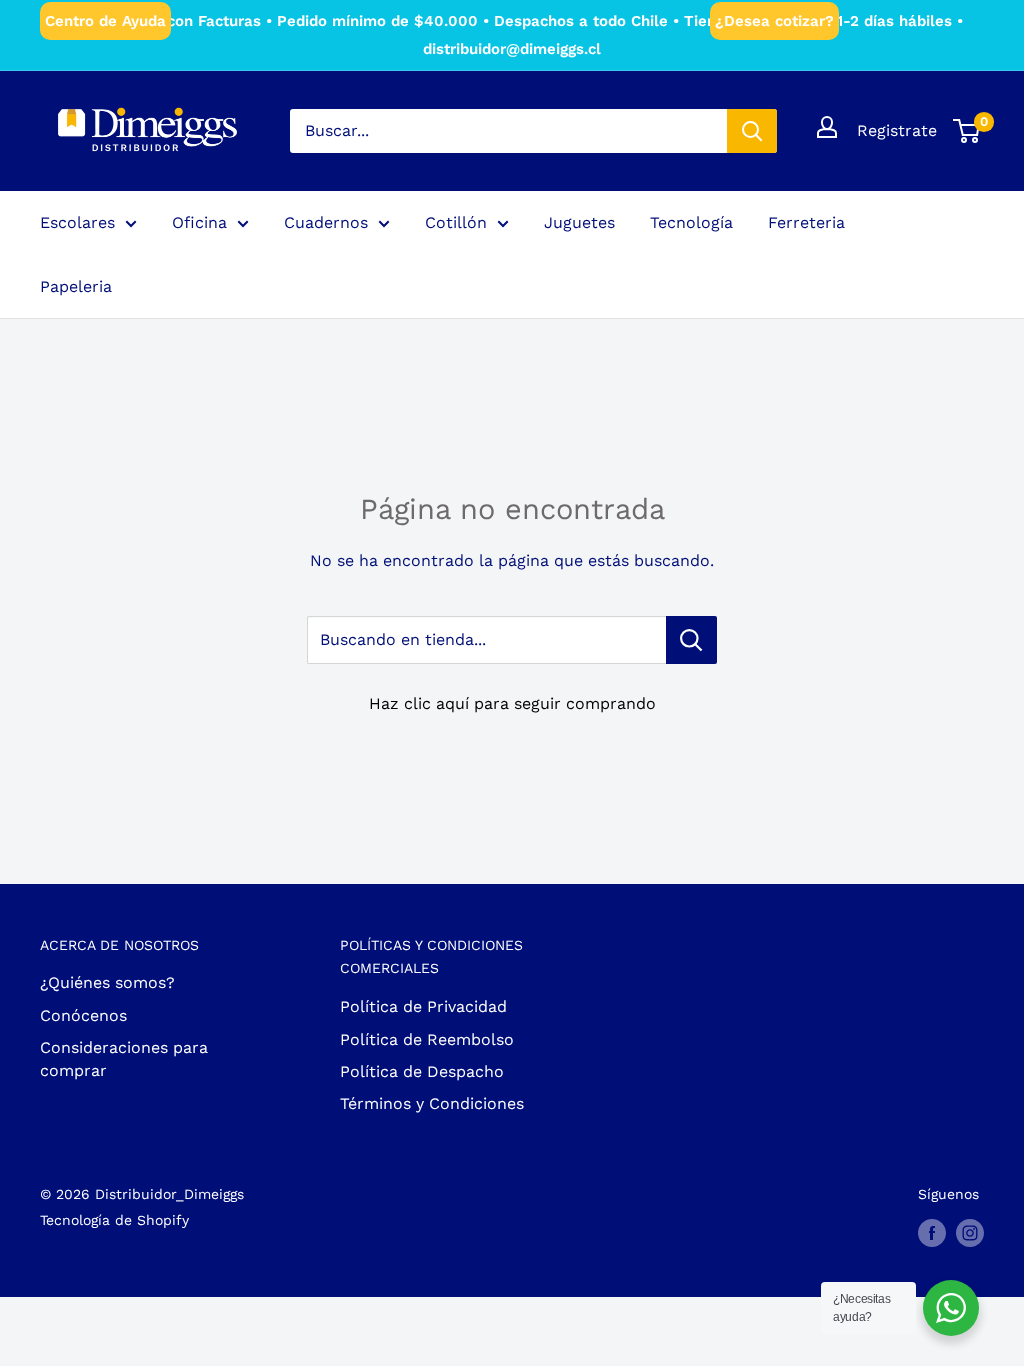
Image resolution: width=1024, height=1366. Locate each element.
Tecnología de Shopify (114, 1220)
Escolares (77, 222)
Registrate (897, 130)
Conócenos (83, 1015)
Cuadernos (326, 222)
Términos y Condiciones (432, 1103)
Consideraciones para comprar (124, 1058)
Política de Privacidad (423, 1006)
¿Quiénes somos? (107, 982)
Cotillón (456, 222)
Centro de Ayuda (105, 21)
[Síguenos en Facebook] (932, 1232)
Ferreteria (806, 222)
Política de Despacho (422, 1071)
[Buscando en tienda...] (691, 640)
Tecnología (691, 222)
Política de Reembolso (427, 1039)
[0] (967, 131)
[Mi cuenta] (827, 127)
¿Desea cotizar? (774, 21)
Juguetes (579, 222)
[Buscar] (752, 131)
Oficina (199, 222)
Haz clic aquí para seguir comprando (512, 703)
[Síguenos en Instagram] (970, 1232)
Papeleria (76, 286)
